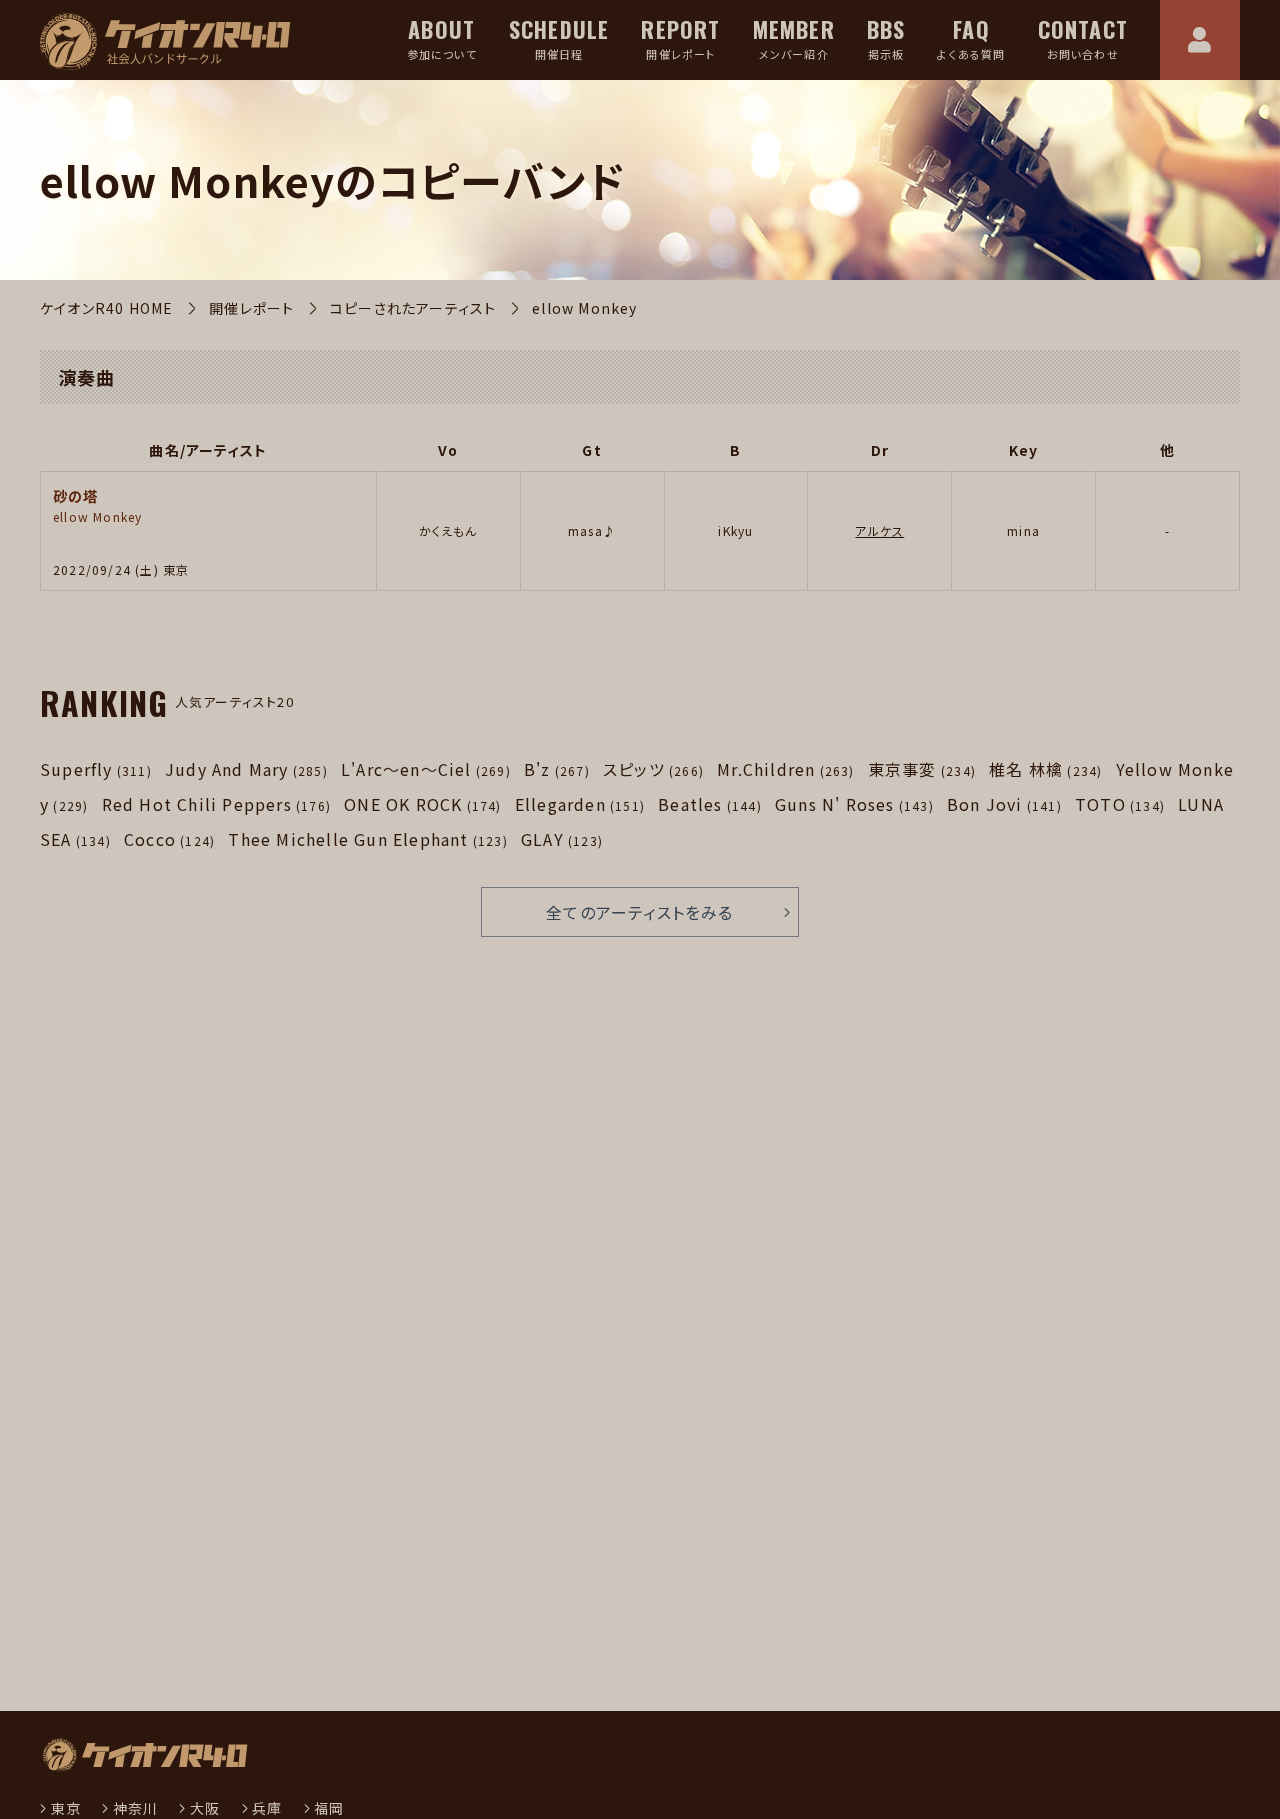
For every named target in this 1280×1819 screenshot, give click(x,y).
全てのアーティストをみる (639, 912)
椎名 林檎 (1045, 769)
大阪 (205, 1808)
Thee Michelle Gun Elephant (367, 839)
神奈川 (135, 1808)
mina (1023, 530)
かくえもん (448, 530)
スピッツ (653, 769)
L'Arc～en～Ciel (426, 769)
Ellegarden (580, 804)
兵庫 (267, 1808)
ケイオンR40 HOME (106, 308)
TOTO (1120, 804)
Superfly (96, 769)
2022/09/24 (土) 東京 (121, 569)
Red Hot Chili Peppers (216, 804)
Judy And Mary (246, 769)
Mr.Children (785, 769)
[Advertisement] (335, 1481)
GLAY (562, 839)
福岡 (329, 1808)
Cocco (169, 839)
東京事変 (922, 769)
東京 (66, 1808)
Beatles (710, 804)
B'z (557, 769)
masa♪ (592, 530)
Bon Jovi (1004, 804)
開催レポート (251, 308)
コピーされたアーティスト (413, 308)
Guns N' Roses (854, 804)
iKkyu (735, 530)
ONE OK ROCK (422, 804)
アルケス (879, 530)
